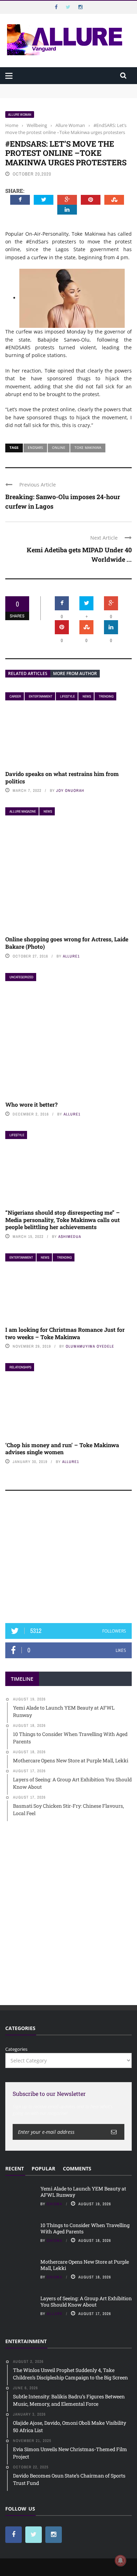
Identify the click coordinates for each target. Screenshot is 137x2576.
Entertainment (41, 696)
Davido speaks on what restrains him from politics (62, 777)
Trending (106, 696)
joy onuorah (70, 790)
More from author (75, 673)
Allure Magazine (23, 811)
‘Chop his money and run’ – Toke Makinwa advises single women (62, 1449)
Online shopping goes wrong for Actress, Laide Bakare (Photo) (67, 943)
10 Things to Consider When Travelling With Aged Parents (85, 2228)
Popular (43, 2168)
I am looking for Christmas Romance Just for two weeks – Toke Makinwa (65, 1333)
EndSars (35, 447)
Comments (77, 2168)
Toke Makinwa (88, 447)
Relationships (20, 1367)
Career (15, 696)
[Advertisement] (68, 1560)
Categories (16, 2049)
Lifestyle (67, 696)
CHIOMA (55, 2204)
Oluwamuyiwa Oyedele (90, 1346)
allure (55, 2314)
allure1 (71, 956)
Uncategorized (21, 977)
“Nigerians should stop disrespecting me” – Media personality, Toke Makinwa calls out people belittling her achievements (63, 1220)
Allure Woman (20, 115)
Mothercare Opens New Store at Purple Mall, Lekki (85, 2265)
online (59, 447)
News (87, 696)
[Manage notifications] (120, 2561)
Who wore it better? (31, 1104)
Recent (15, 2168)
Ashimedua (70, 1236)
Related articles (28, 673)
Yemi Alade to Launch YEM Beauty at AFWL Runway (63, 87)
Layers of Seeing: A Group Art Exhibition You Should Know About (86, 2301)
